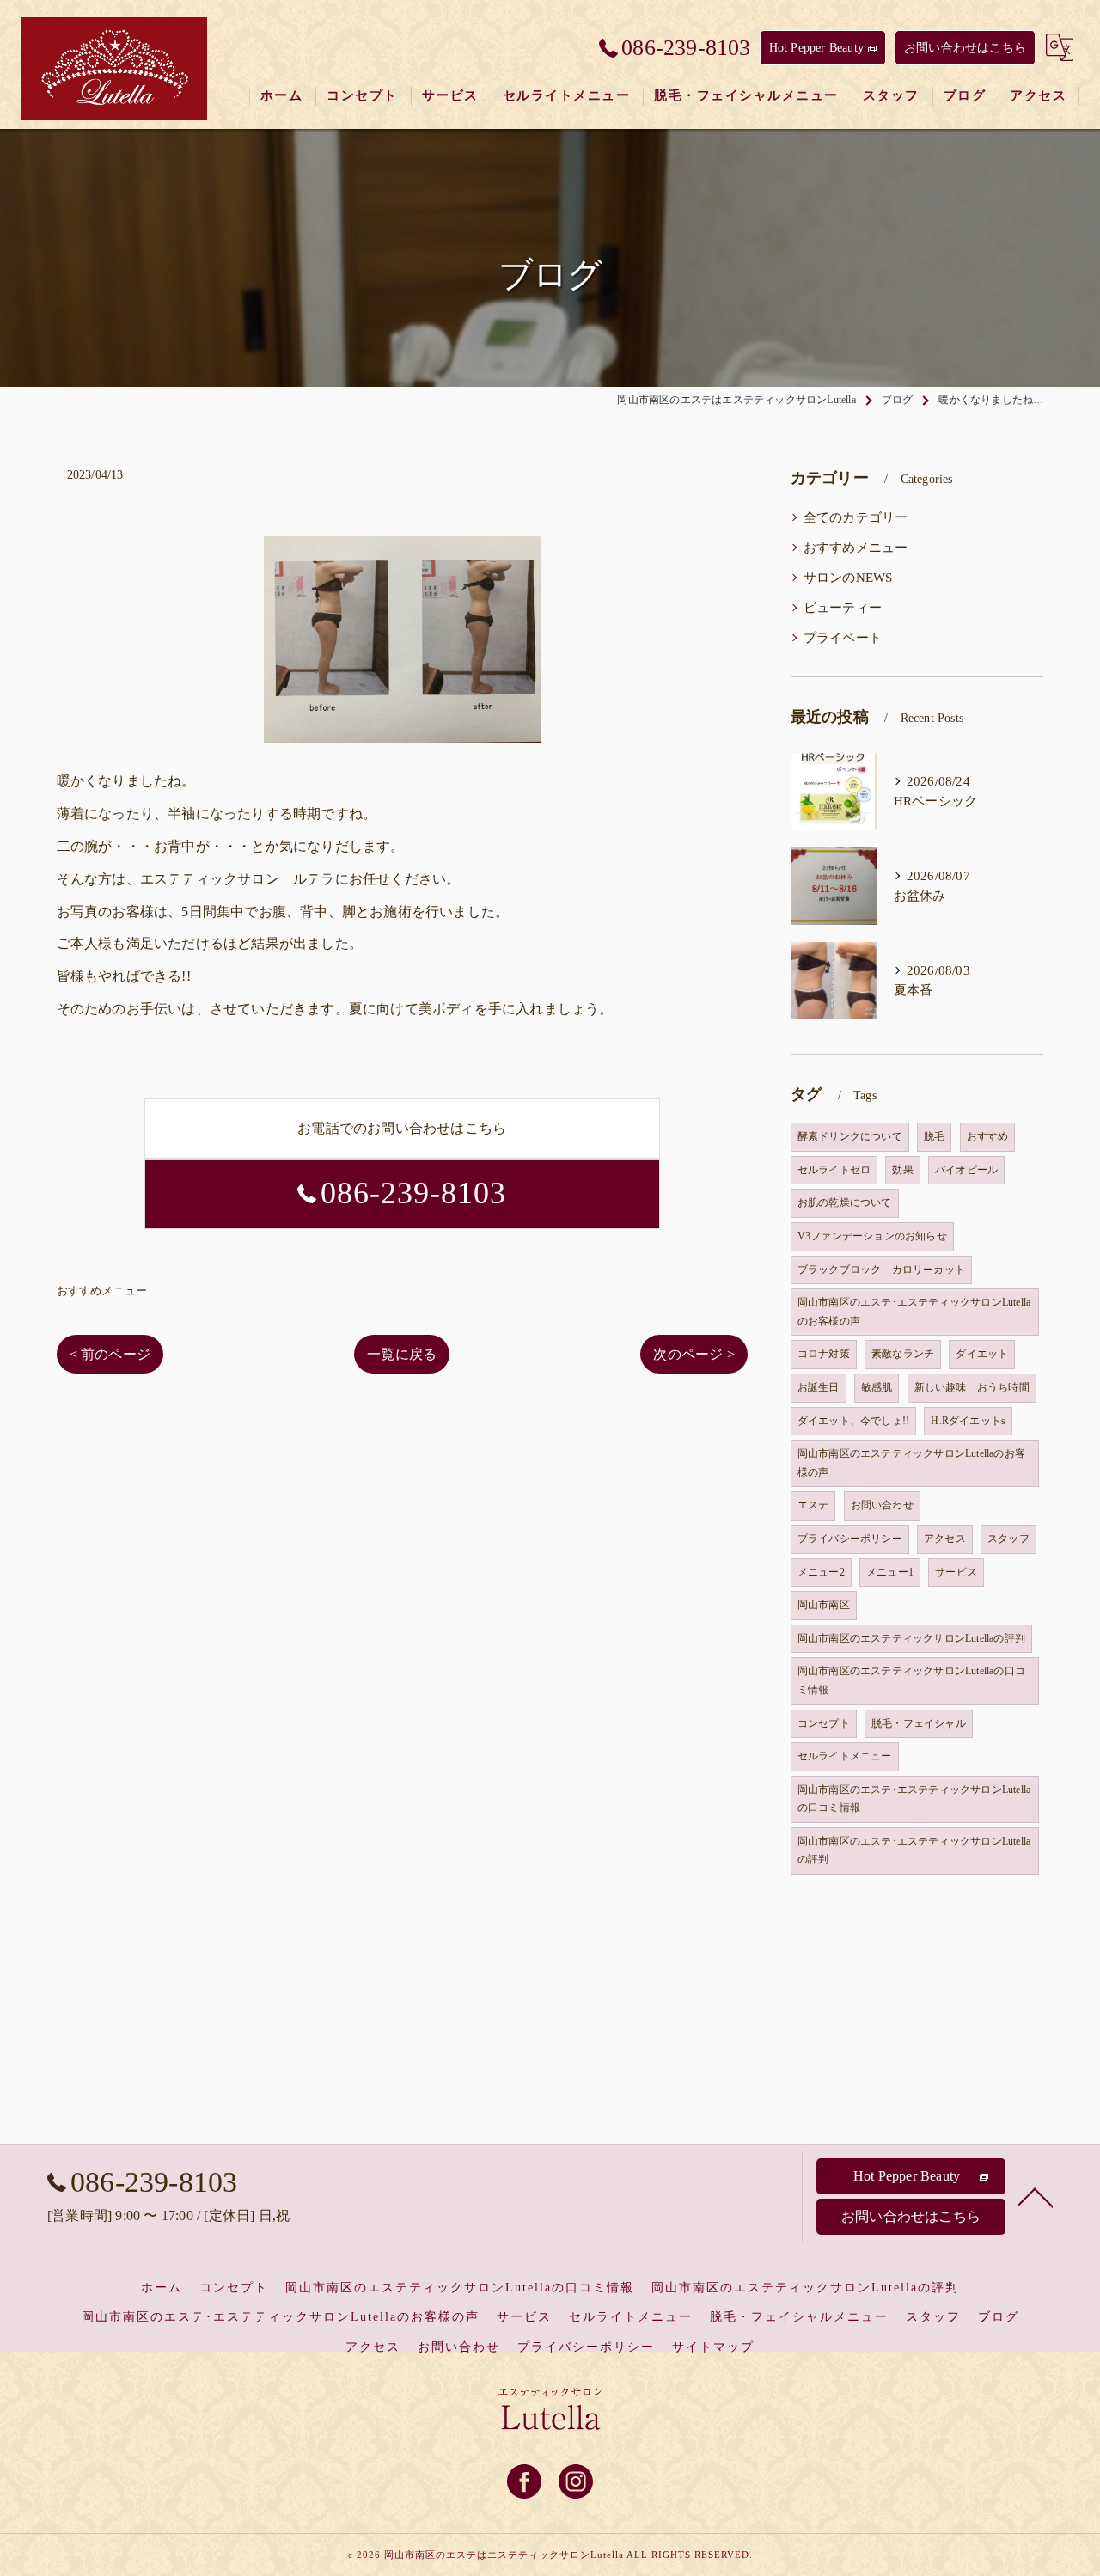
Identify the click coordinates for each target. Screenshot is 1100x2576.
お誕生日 (819, 1387)
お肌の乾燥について (845, 1202)
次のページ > (694, 1354)
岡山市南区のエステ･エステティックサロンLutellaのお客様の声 (914, 1312)
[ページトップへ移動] (1036, 2196)
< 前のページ (110, 1354)
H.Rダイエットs (968, 1421)
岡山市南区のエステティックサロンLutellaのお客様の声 (911, 1463)
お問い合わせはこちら (965, 48)
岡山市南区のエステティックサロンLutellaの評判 (911, 1638)
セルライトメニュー (845, 1756)
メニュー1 (890, 1572)
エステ (813, 1505)
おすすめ (988, 1136)
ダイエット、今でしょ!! (853, 1421)
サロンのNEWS (848, 578)
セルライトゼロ (834, 1170)
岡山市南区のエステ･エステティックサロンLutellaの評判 (914, 1851)
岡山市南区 (824, 1605)
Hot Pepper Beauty (816, 48)
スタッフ (1008, 1539)
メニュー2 (821, 1572)
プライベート (843, 638)
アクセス (945, 1539)
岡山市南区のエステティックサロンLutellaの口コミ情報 (911, 1680)
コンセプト (824, 1723)
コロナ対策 (824, 1354)
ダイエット (982, 1354)
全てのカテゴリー (856, 517)
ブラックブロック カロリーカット (881, 1270)
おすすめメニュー (102, 1291)
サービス (956, 1572)
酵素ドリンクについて (850, 1136)
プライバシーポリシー (850, 1539)
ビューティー (843, 608)
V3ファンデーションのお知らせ (872, 1236)
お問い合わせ (882, 1505)
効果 (902, 1170)
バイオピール (966, 1170)
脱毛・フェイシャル (919, 1723)
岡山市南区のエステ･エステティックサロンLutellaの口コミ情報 (914, 1799)
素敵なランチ (903, 1354)
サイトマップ (713, 2347)
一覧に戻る (402, 1354)
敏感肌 (877, 1387)
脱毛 (934, 1136)
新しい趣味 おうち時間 (972, 1387)
